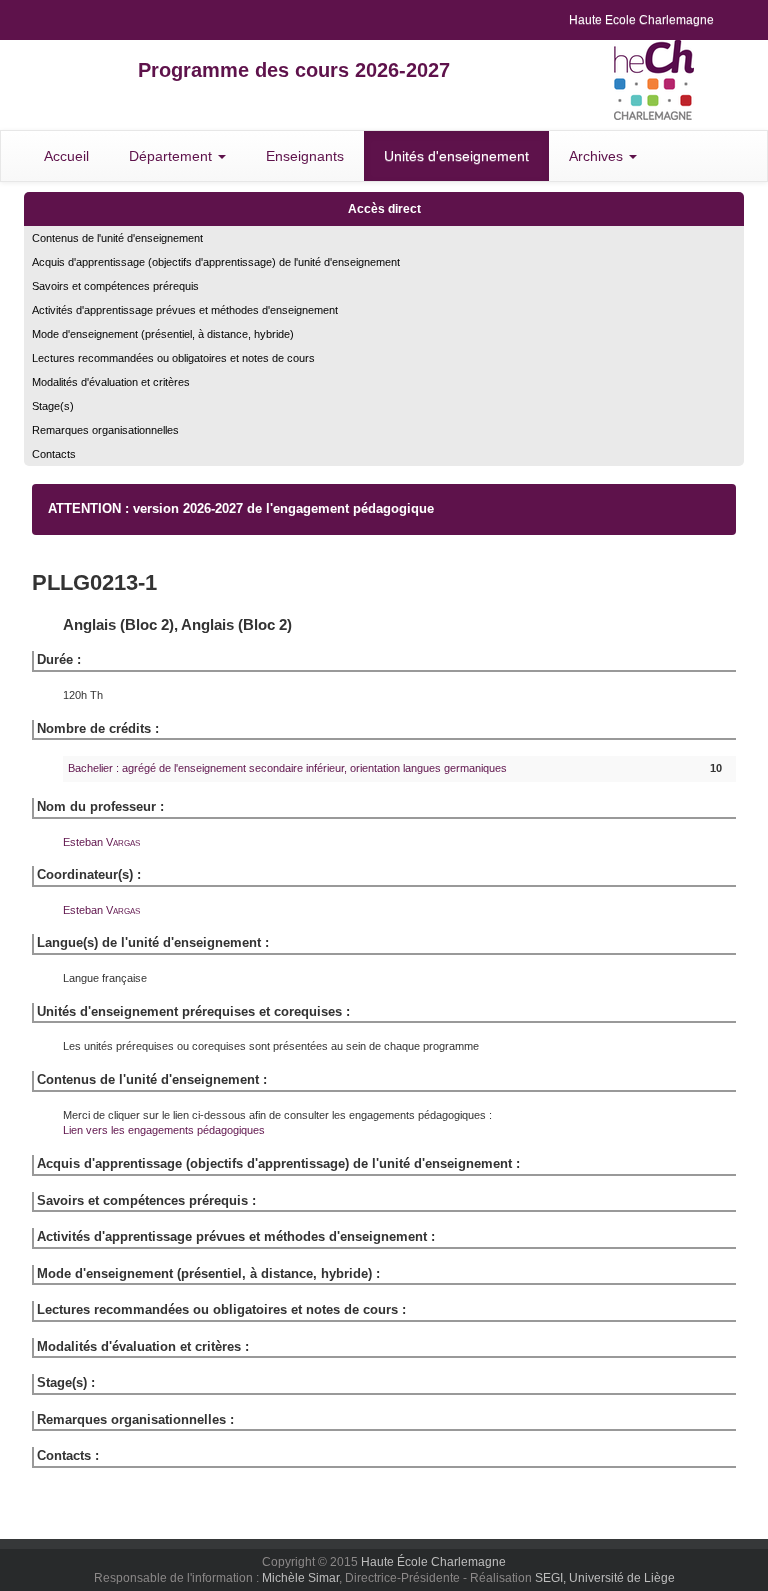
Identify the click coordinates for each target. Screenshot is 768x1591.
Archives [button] (598, 156)
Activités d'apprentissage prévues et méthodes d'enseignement (185, 310)
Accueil (66, 156)
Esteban (101, 842)
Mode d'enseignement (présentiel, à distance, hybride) (163, 334)
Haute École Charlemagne (433, 1562)
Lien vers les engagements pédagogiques (164, 1130)
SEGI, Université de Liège (605, 1578)
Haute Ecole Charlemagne (641, 20)
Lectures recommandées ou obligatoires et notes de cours (173, 358)
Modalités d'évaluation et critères (111, 382)
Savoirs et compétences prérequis (115, 286)
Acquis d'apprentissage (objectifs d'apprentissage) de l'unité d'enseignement (216, 262)
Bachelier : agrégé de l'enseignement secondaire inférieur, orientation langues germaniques (287, 768)
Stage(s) (53, 406)
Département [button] (172, 156)
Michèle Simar (300, 1578)
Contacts (54, 454)
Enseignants (305, 156)
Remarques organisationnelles (105, 430)
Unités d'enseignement (456, 156)
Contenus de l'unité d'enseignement (117, 238)
